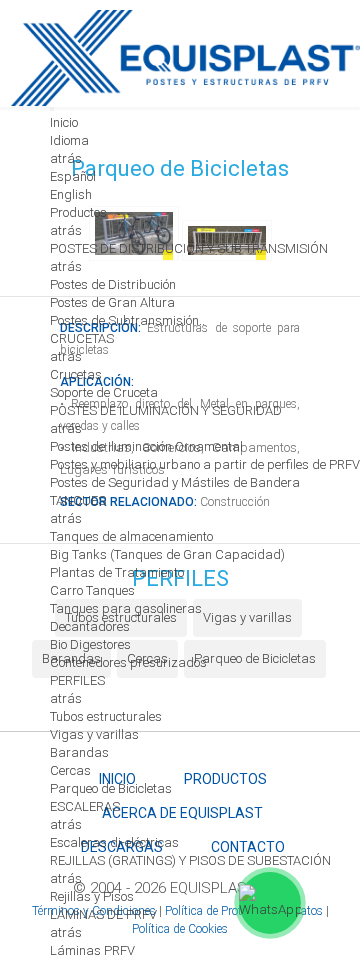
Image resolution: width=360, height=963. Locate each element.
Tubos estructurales (106, 716)
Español (73, 176)
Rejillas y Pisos (92, 896)
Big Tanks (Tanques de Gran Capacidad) (167, 554)
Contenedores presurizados (128, 662)
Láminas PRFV (92, 950)
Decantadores (90, 626)
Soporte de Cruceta (104, 392)
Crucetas (76, 374)
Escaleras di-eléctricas (114, 842)
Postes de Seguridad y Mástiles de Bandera (175, 482)
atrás (66, 158)
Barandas (79, 752)
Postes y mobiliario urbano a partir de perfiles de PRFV (205, 464)
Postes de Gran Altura (112, 302)
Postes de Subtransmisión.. (127, 320)
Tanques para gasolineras (126, 608)
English (71, 194)
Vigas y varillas (94, 734)
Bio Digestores (90, 644)
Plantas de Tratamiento (117, 572)
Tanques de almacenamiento (131, 536)
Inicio (64, 122)
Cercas (70, 770)
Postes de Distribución (113, 284)
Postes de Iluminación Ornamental (146, 446)
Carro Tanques (92, 590)
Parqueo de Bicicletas (111, 788)
